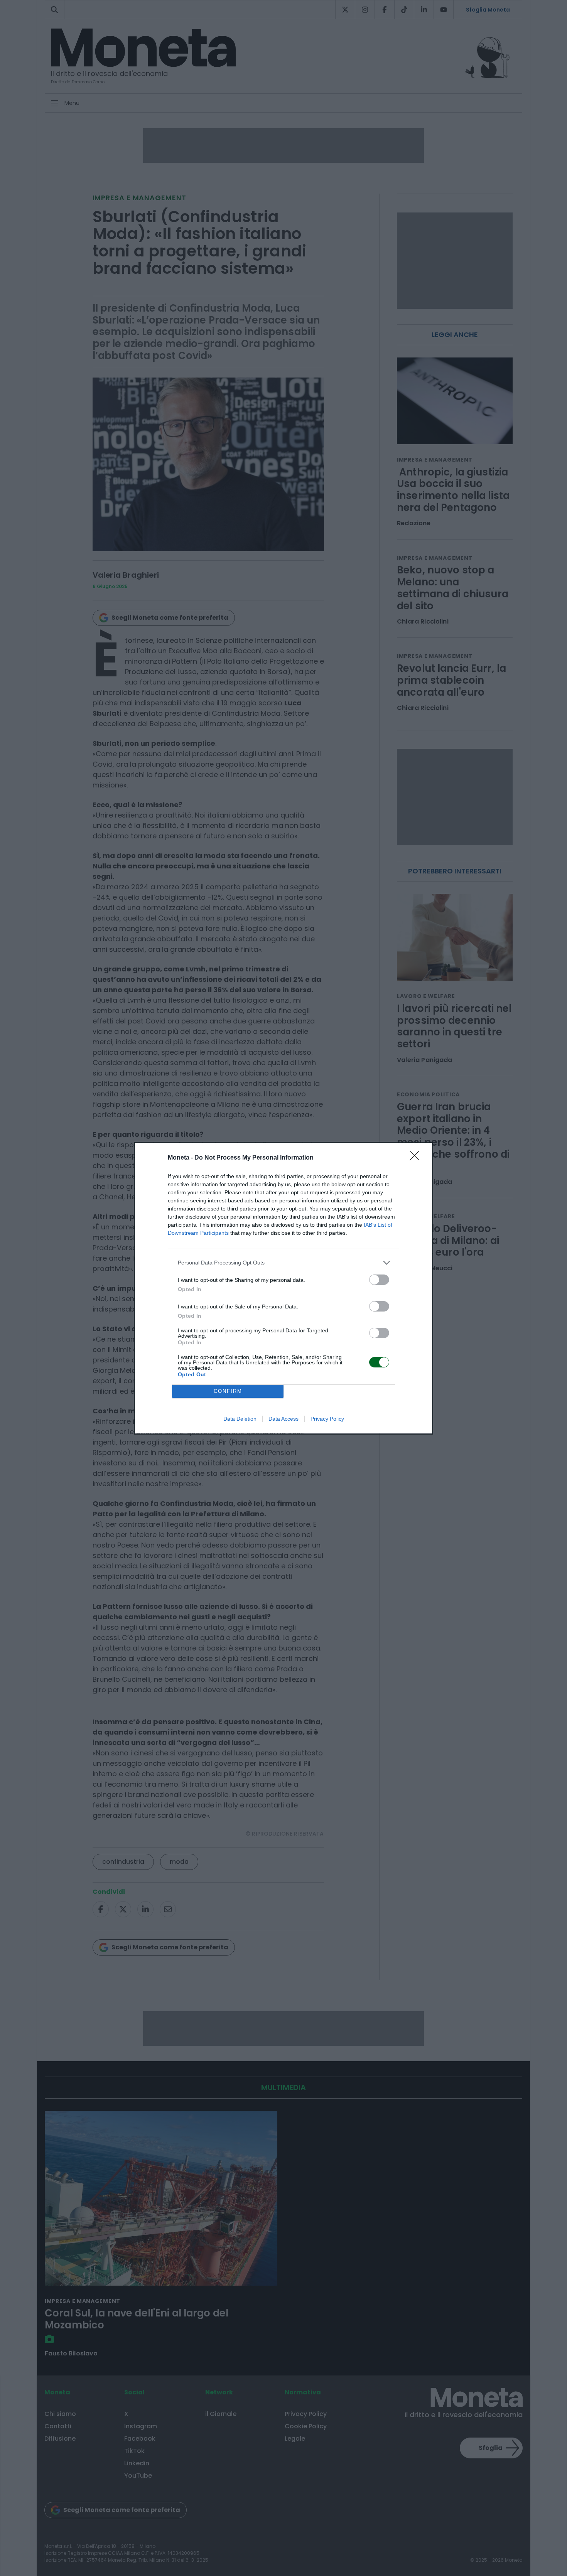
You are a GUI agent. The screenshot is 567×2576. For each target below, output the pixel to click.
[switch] (379, 1280)
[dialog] (283, 1288)
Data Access (283, 1419)
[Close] (417, 1158)
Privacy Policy (327, 1419)
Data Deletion (240, 1419)
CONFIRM (228, 1391)
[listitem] (283, 1263)
